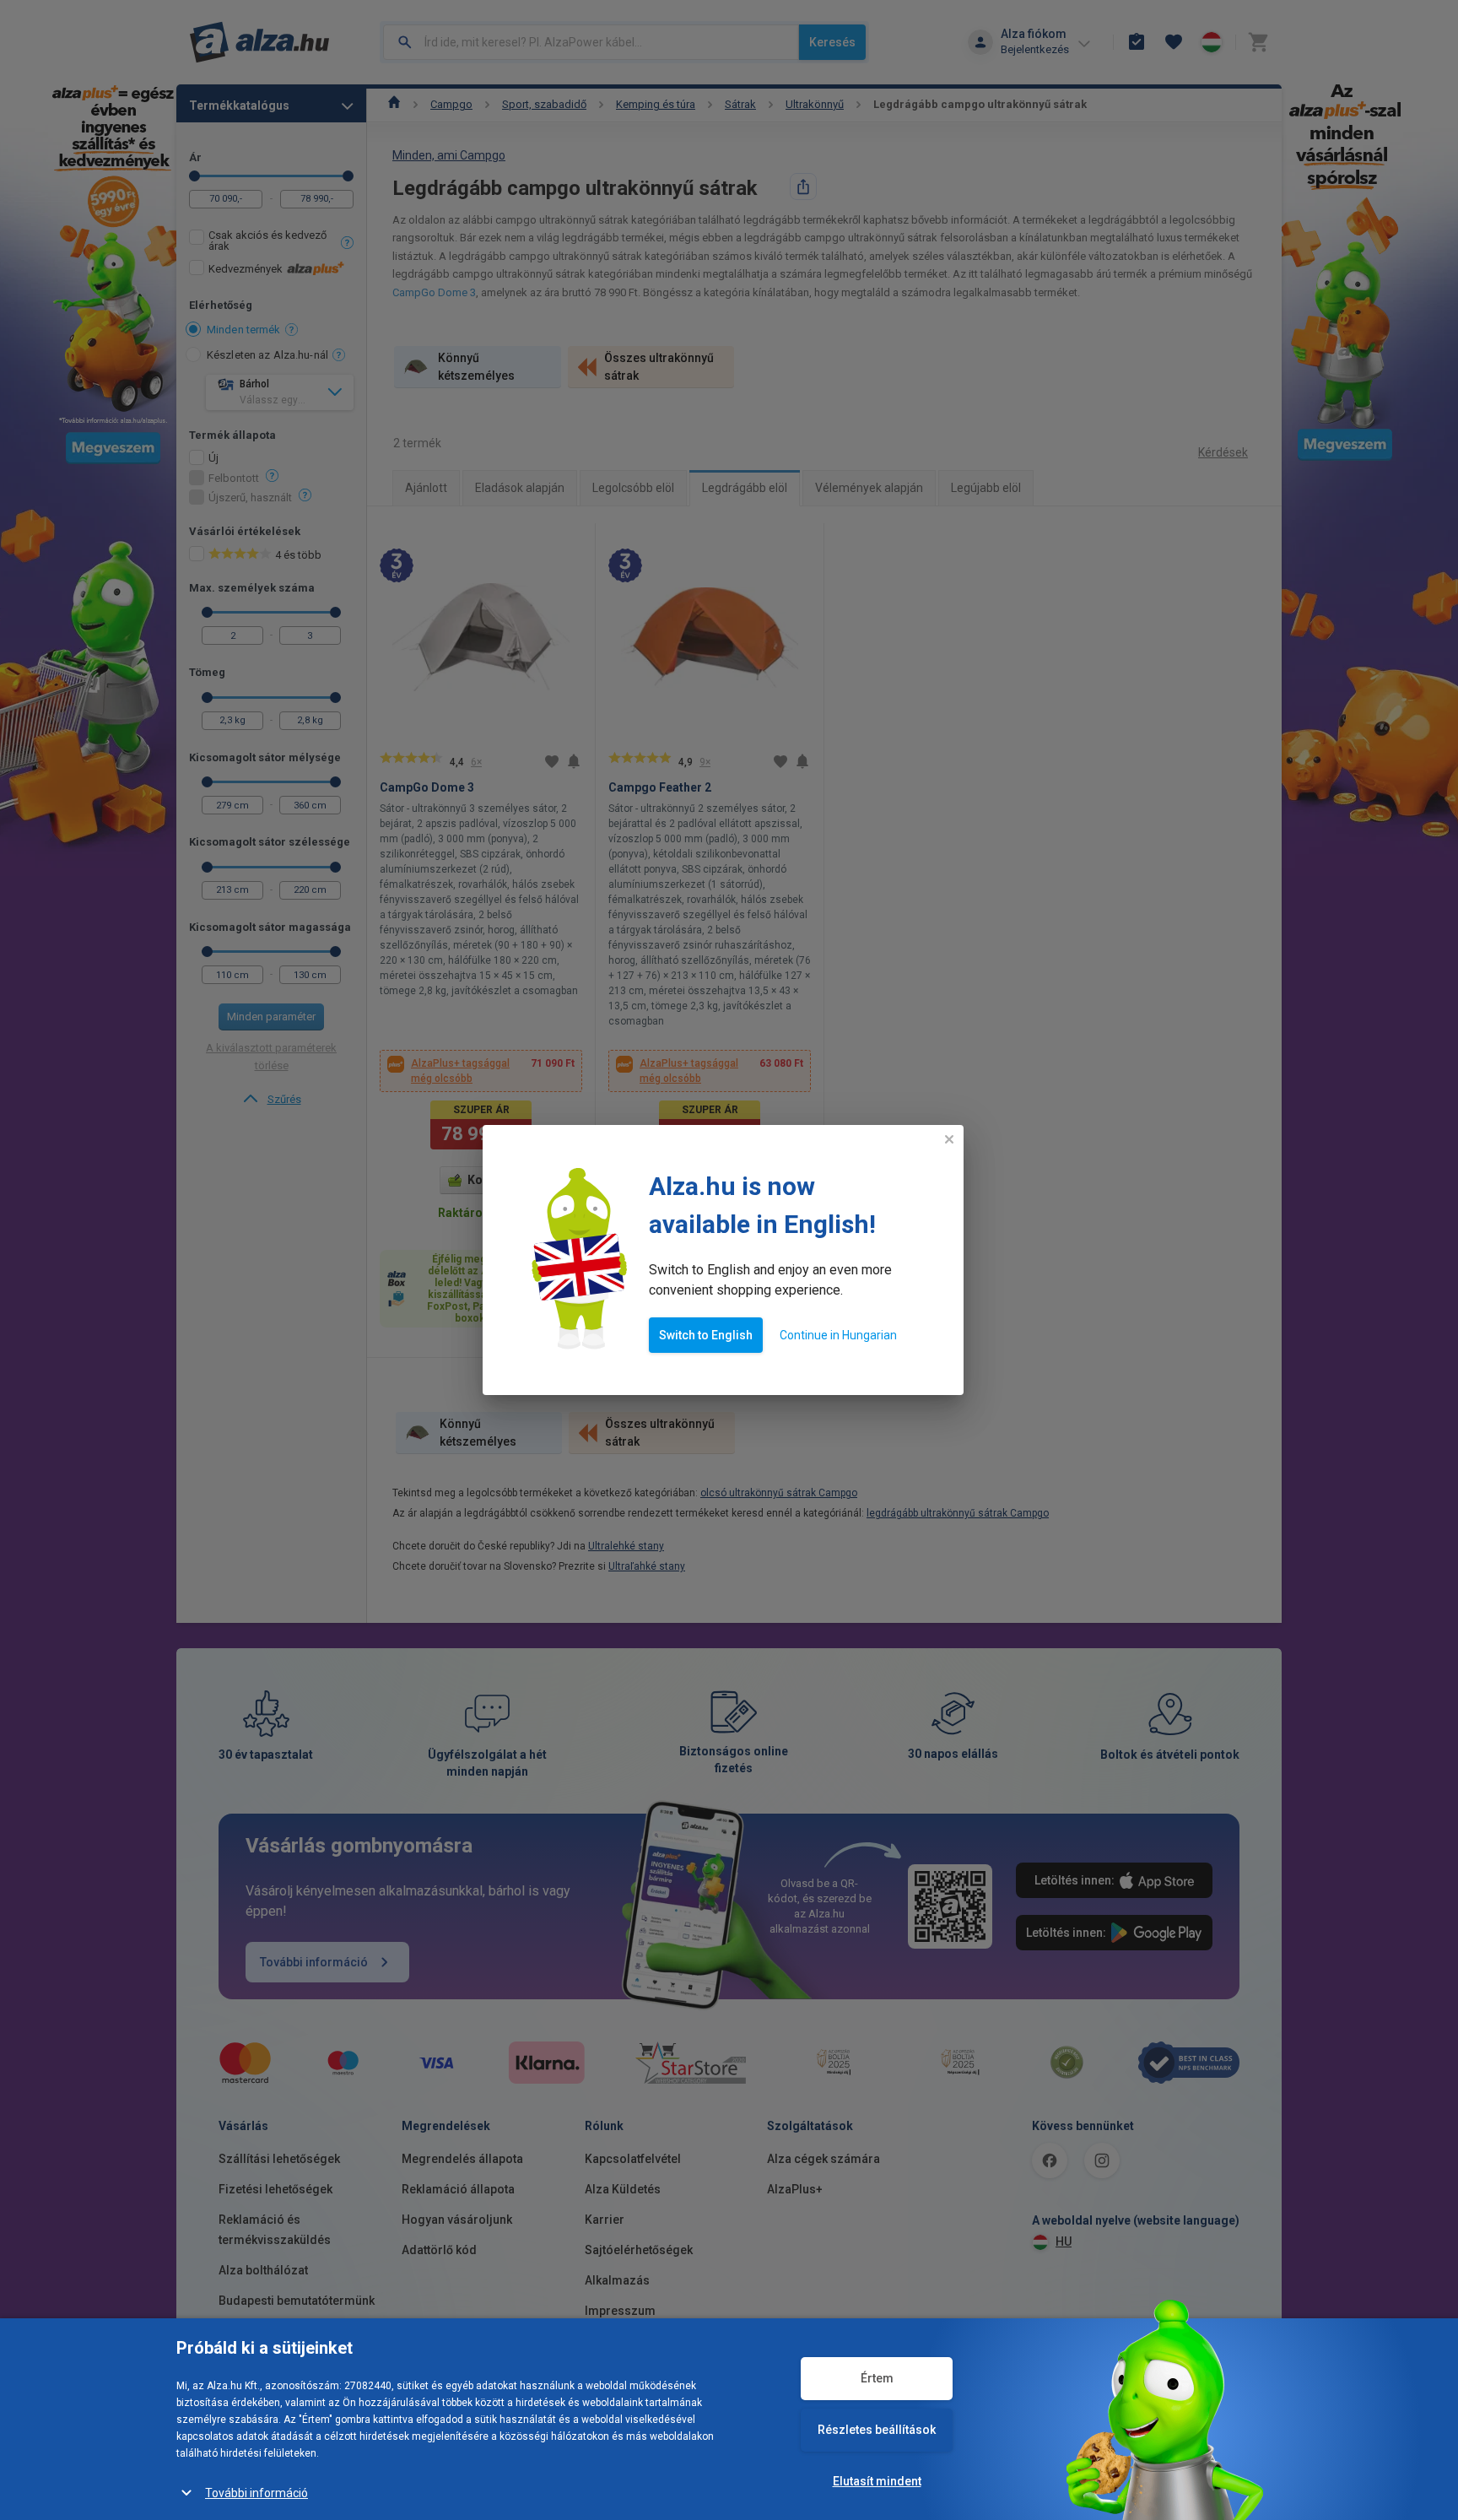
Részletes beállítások (877, 2430)
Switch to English (706, 1335)
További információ (256, 2493)
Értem (877, 2378)
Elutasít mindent (877, 2481)
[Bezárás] (949, 1139)
